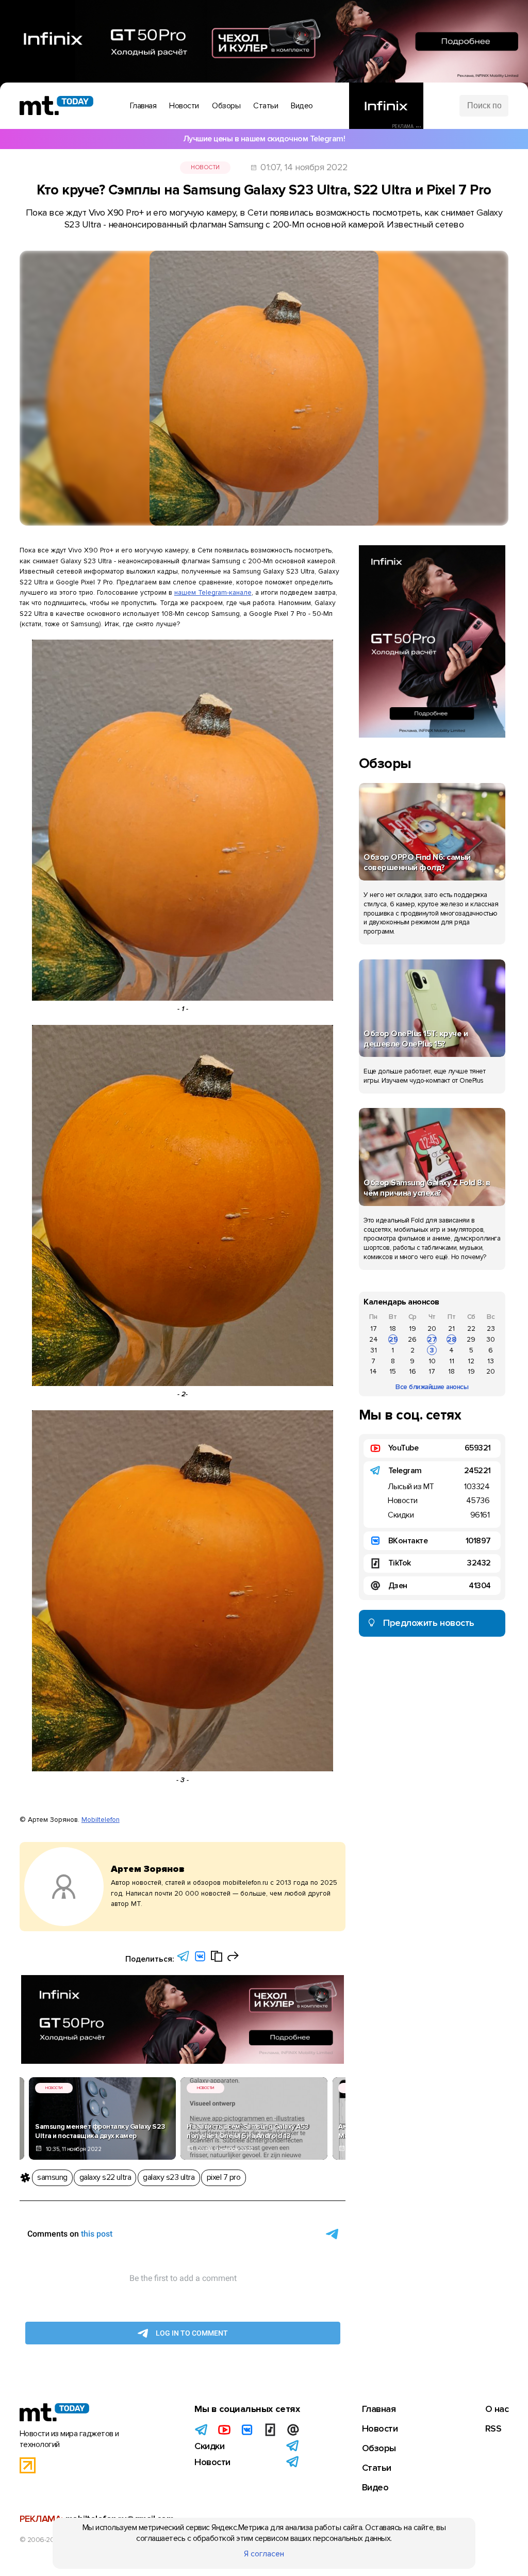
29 (471, 1339)
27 (432, 1339)
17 (374, 1328)
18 (393, 1328)
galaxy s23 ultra (169, 2177)
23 (491, 1328)
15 (393, 1371)
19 (412, 1328)
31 (374, 1350)
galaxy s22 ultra (105, 2177)
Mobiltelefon (101, 1820)
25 (393, 1339)
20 (432, 1328)
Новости (205, 167)
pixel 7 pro (224, 2177)
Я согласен (264, 2554)
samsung (52, 2177)
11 (452, 1361)
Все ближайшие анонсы (432, 1387)
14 (373, 1371)
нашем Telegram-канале (213, 592)
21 (451, 1328)
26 (412, 1339)
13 (491, 1361)
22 (471, 1328)
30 (491, 1339)
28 (452, 1339)
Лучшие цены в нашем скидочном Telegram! (264, 139)
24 (374, 1339)
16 (412, 1371)
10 (432, 1361)
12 (471, 1361)
